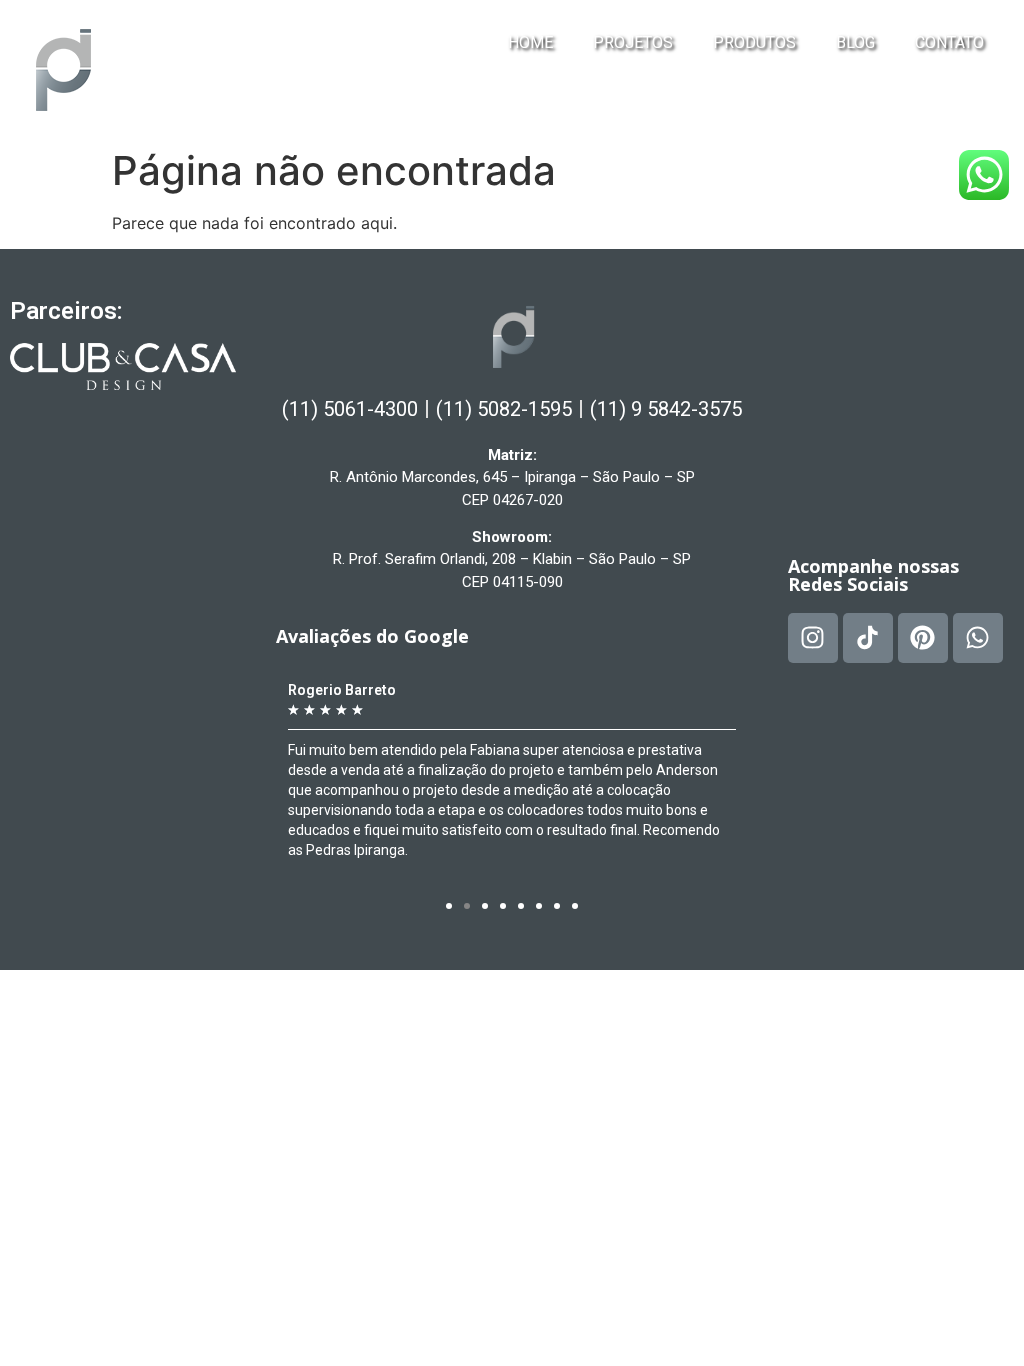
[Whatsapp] (978, 638)
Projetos (633, 42)
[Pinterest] (923, 638)
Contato (949, 42)
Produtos (754, 42)
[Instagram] (813, 638)
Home (530, 42)
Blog (855, 42)
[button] (449, 906)
